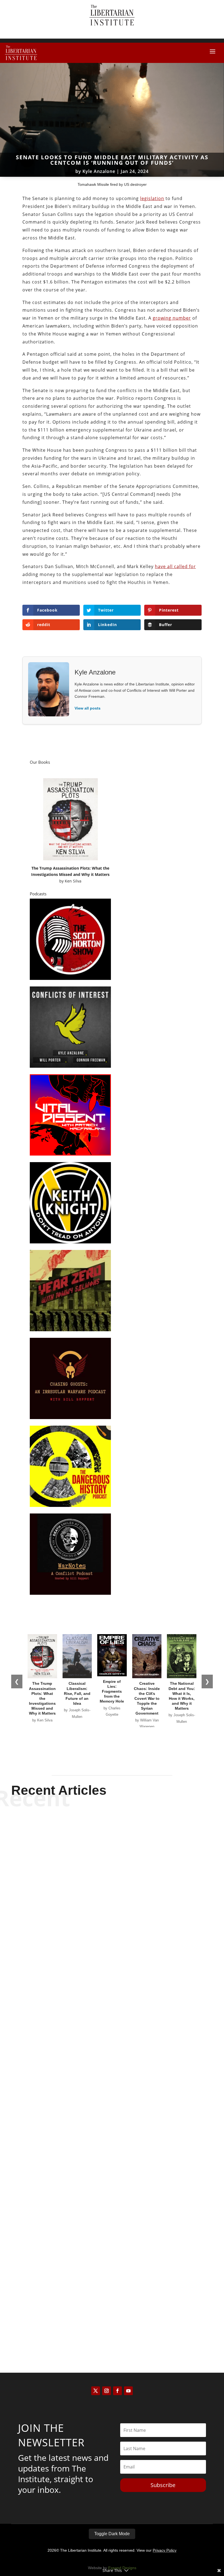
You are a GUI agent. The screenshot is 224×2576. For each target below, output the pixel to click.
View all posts (88, 708)
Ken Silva (73, 881)
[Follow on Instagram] (107, 2391)
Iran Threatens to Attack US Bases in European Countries (112, 2315)
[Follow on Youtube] (128, 2391)
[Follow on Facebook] (117, 2391)
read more (112, 1977)
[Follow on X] (96, 2391)
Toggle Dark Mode (112, 2534)
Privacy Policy (165, 2550)
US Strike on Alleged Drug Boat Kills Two (112, 1958)
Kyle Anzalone (99, 171)
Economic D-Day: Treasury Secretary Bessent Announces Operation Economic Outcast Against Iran (112, 2136)
